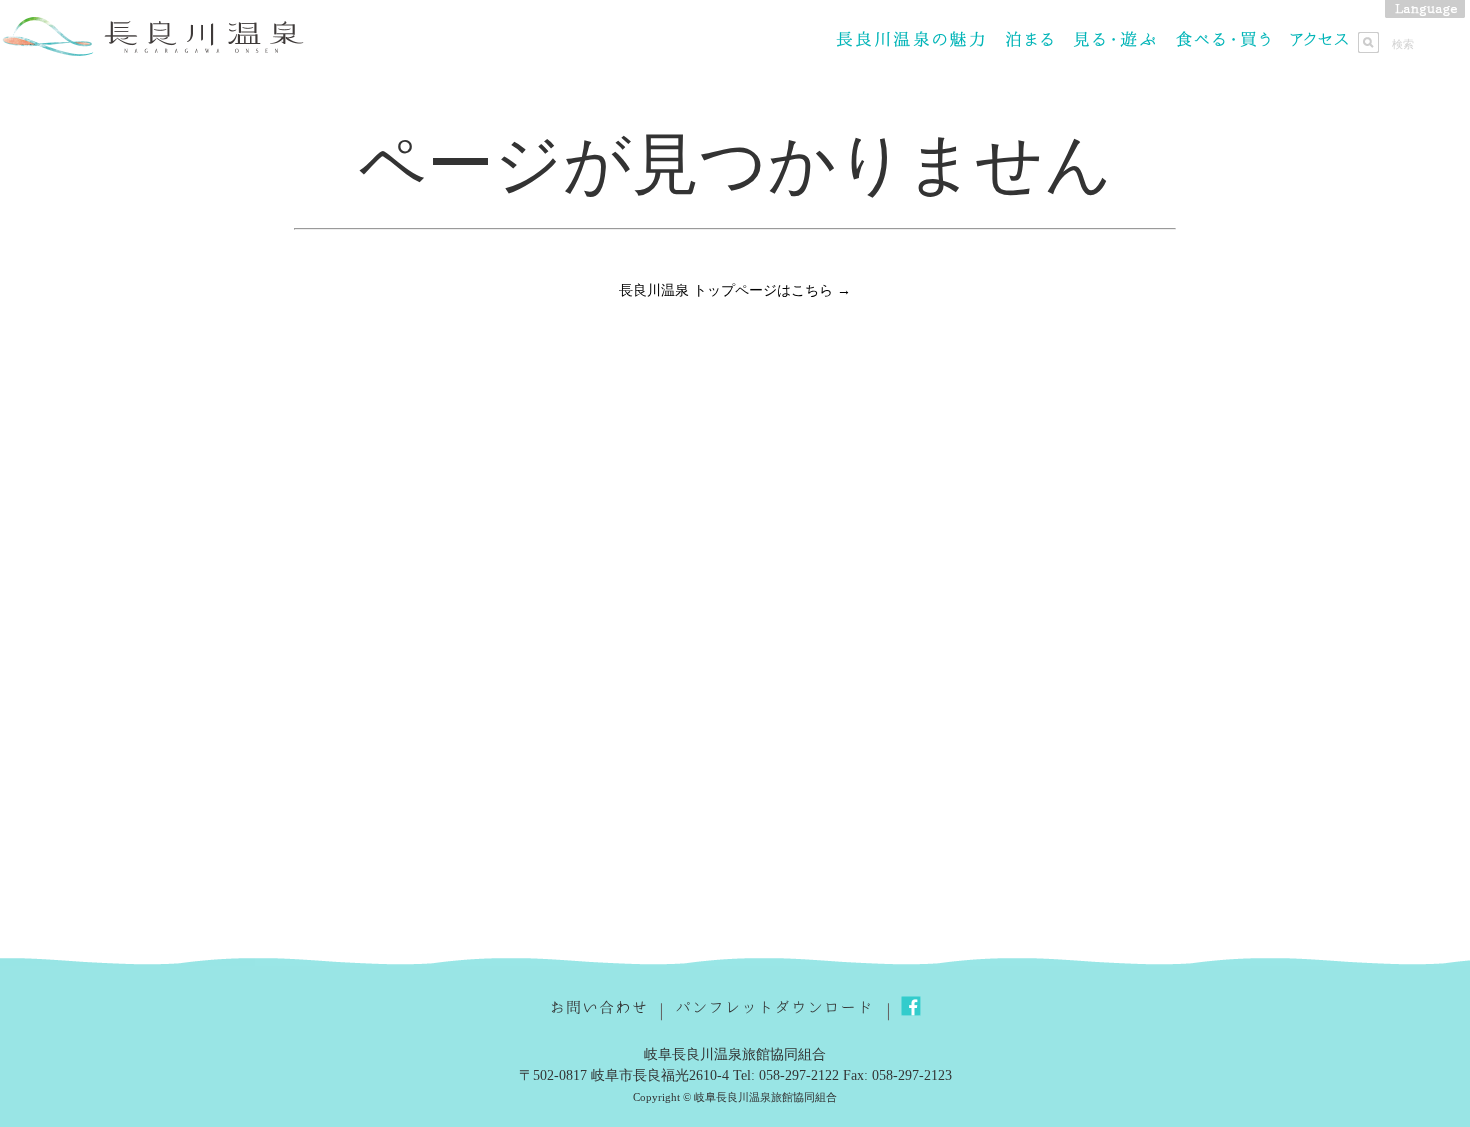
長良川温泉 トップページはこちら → (735, 290)
